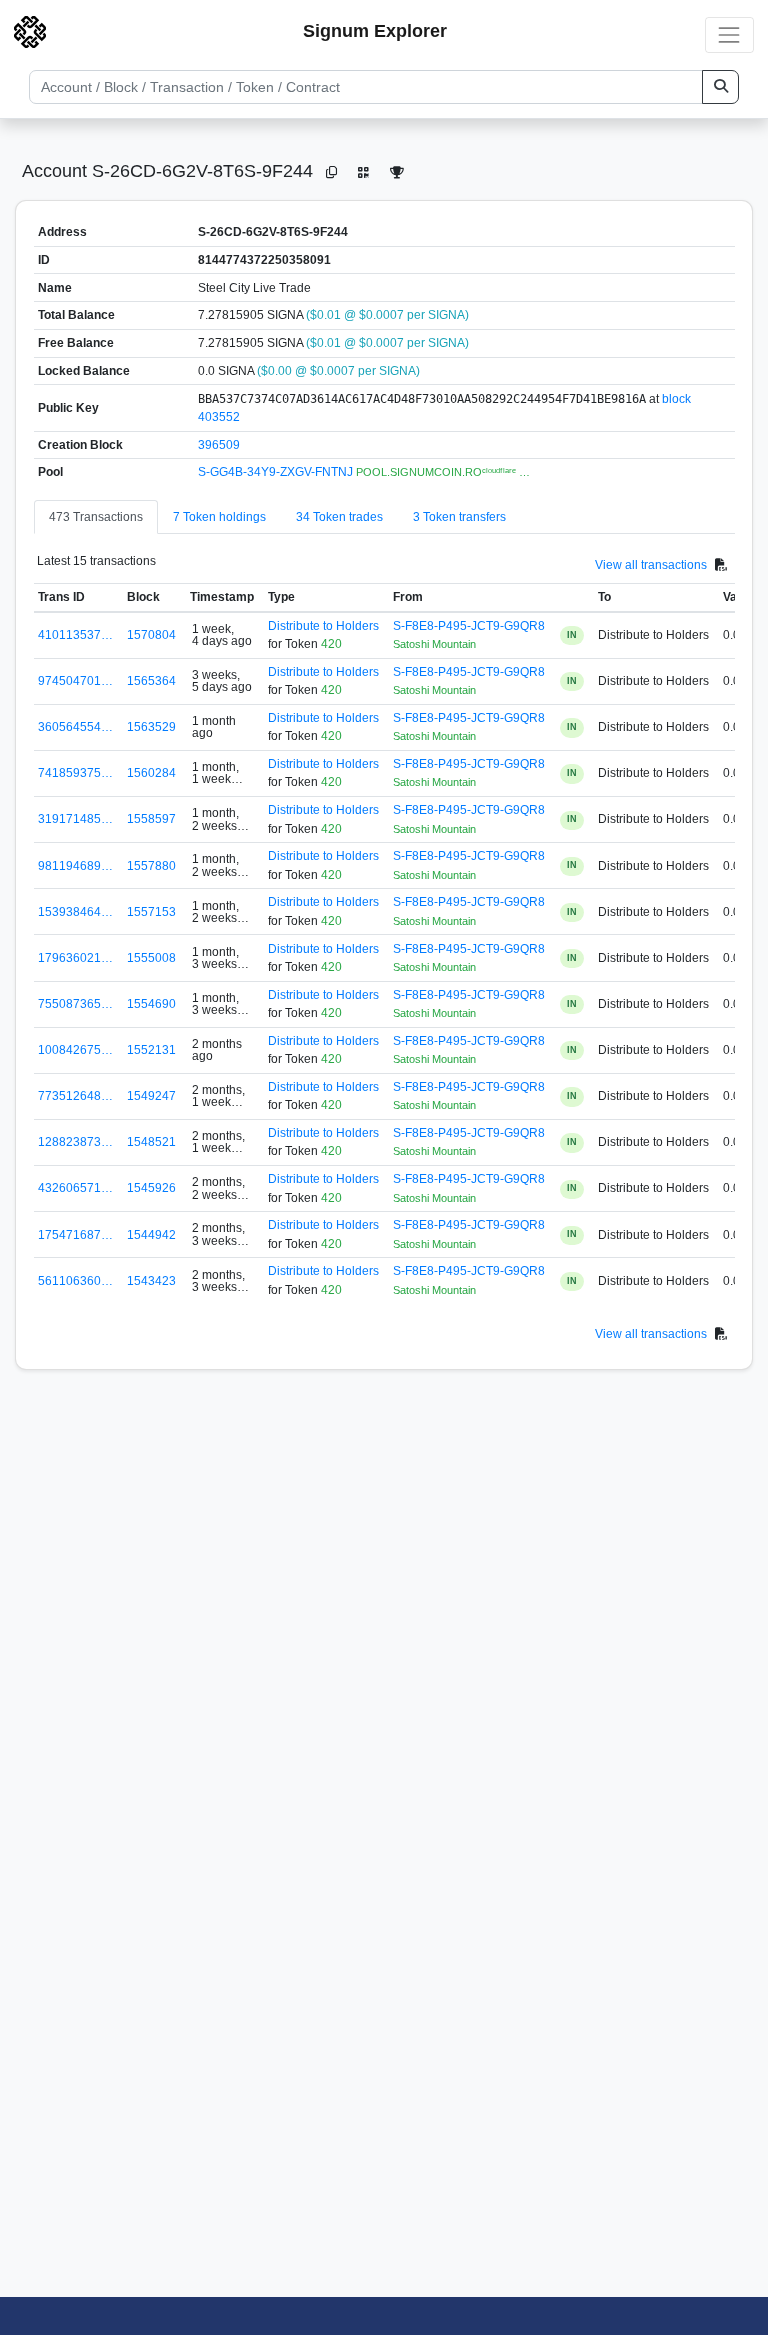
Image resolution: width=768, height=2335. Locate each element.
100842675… (75, 1050)
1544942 (151, 1235)
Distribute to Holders (323, 626)
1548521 (151, 1142)
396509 (219, 445)
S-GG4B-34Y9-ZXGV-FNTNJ (277, 472)
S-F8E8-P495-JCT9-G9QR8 (469, 626)
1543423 (151, 1281)
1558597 (151, 819)
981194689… (75, 866)
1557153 (151, 912)
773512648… (75, 1096)
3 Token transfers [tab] (459, 517)
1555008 (151, 958)
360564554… (75, 727)
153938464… (75, 912)
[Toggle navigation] (729, 34)
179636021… (75, 958)
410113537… (75, 635)
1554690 (151, 1004)
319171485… (75, 819)
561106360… (75, 1281)
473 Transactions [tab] (96, 517)
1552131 (151, 1050)
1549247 (151, 1096)
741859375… (75, 773)
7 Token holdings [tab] (219, 517)
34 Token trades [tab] (339, 517)
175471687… (75, 1235)
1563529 (151, 727)
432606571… (75, 1188)
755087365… (75, 1004)
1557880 (151, 866)
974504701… (75, 681)
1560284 (151, 773)
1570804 (151, 635)
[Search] (720, 87)
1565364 (151, 681)
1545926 (151, 1188)
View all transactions (651, 565)
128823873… (75, 1142)
